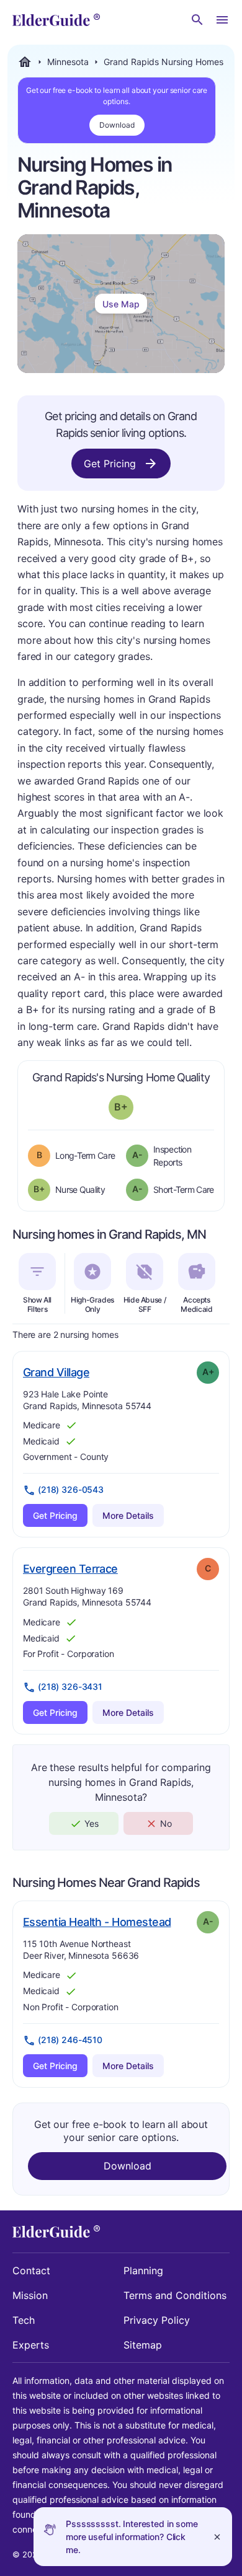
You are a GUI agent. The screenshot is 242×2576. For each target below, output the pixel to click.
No (166, 1823)
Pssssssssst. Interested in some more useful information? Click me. (132, 2537)
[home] (56, 20)
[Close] (217, 2537)
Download (117, 125)
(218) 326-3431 (70, 1686)
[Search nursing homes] (197, 20)
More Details (128, 1515)
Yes (92, 1823)
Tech (24, 2320)
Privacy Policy (157, 2320)
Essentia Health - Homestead (97, 1922)
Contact (31, 2270)
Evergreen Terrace (70, 1568)
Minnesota (68, 62)
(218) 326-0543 (71, 1489)
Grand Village (56, 1372)
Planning (143, 2270)
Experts (31, 2345)
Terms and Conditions (175, 2295)
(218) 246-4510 (70, 2040)
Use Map (121, 304)
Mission (30, 2295)
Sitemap (143, 2345)
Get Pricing (110, 464)
